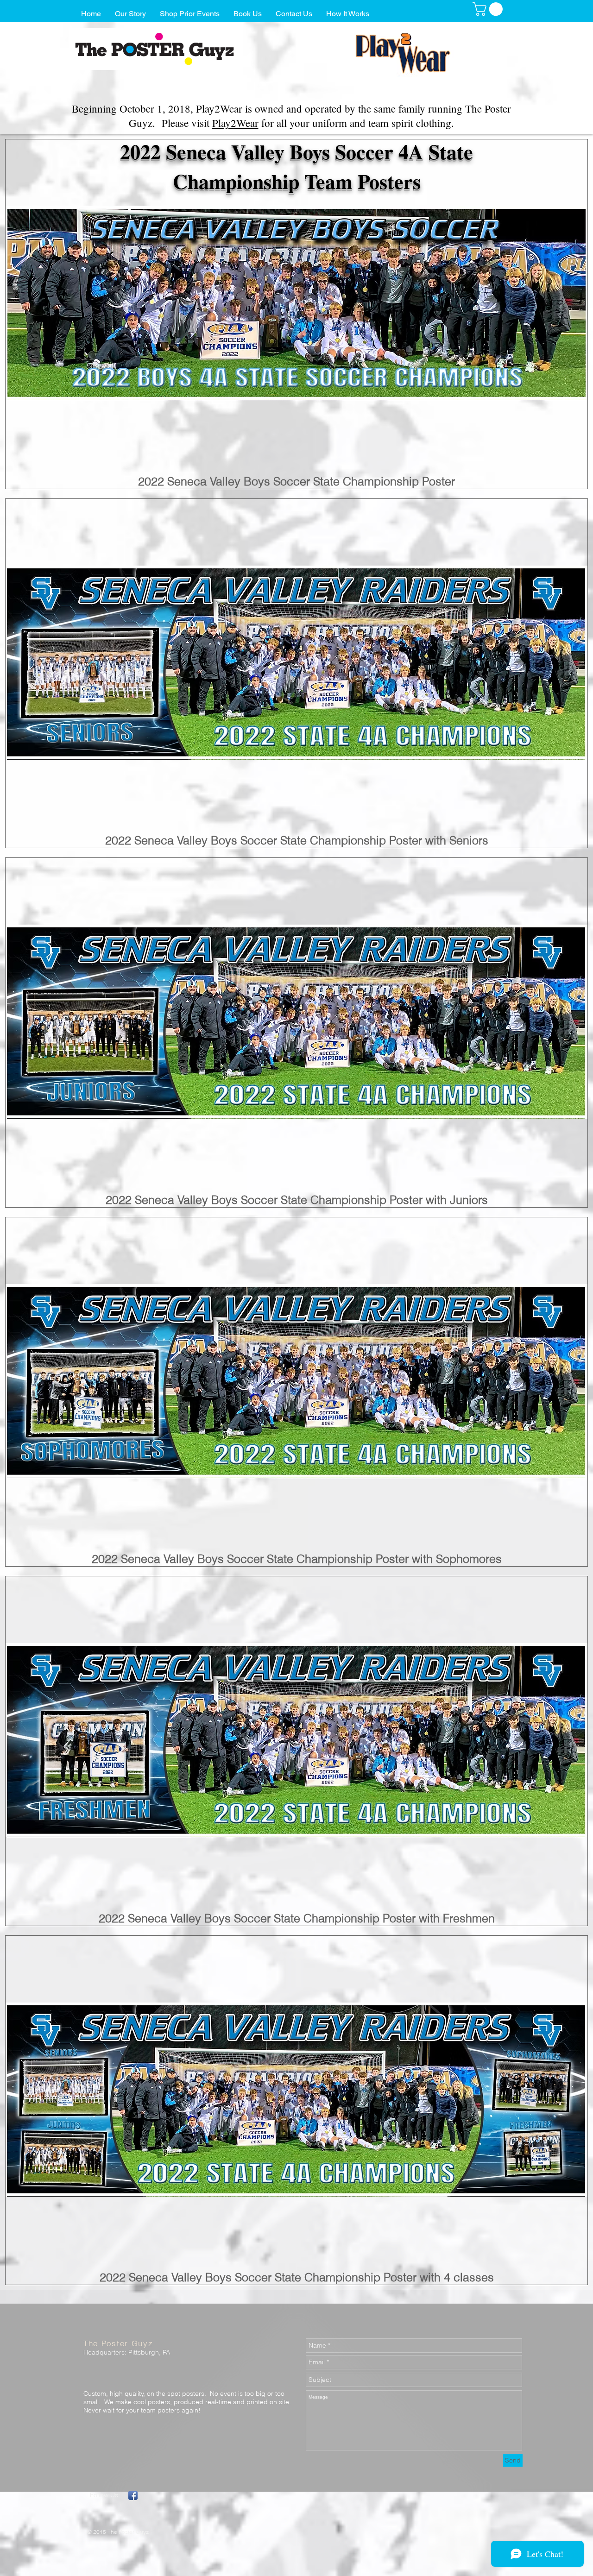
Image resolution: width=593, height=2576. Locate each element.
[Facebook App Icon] (133, 2495)
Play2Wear (235, 123)
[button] (489, 9)
